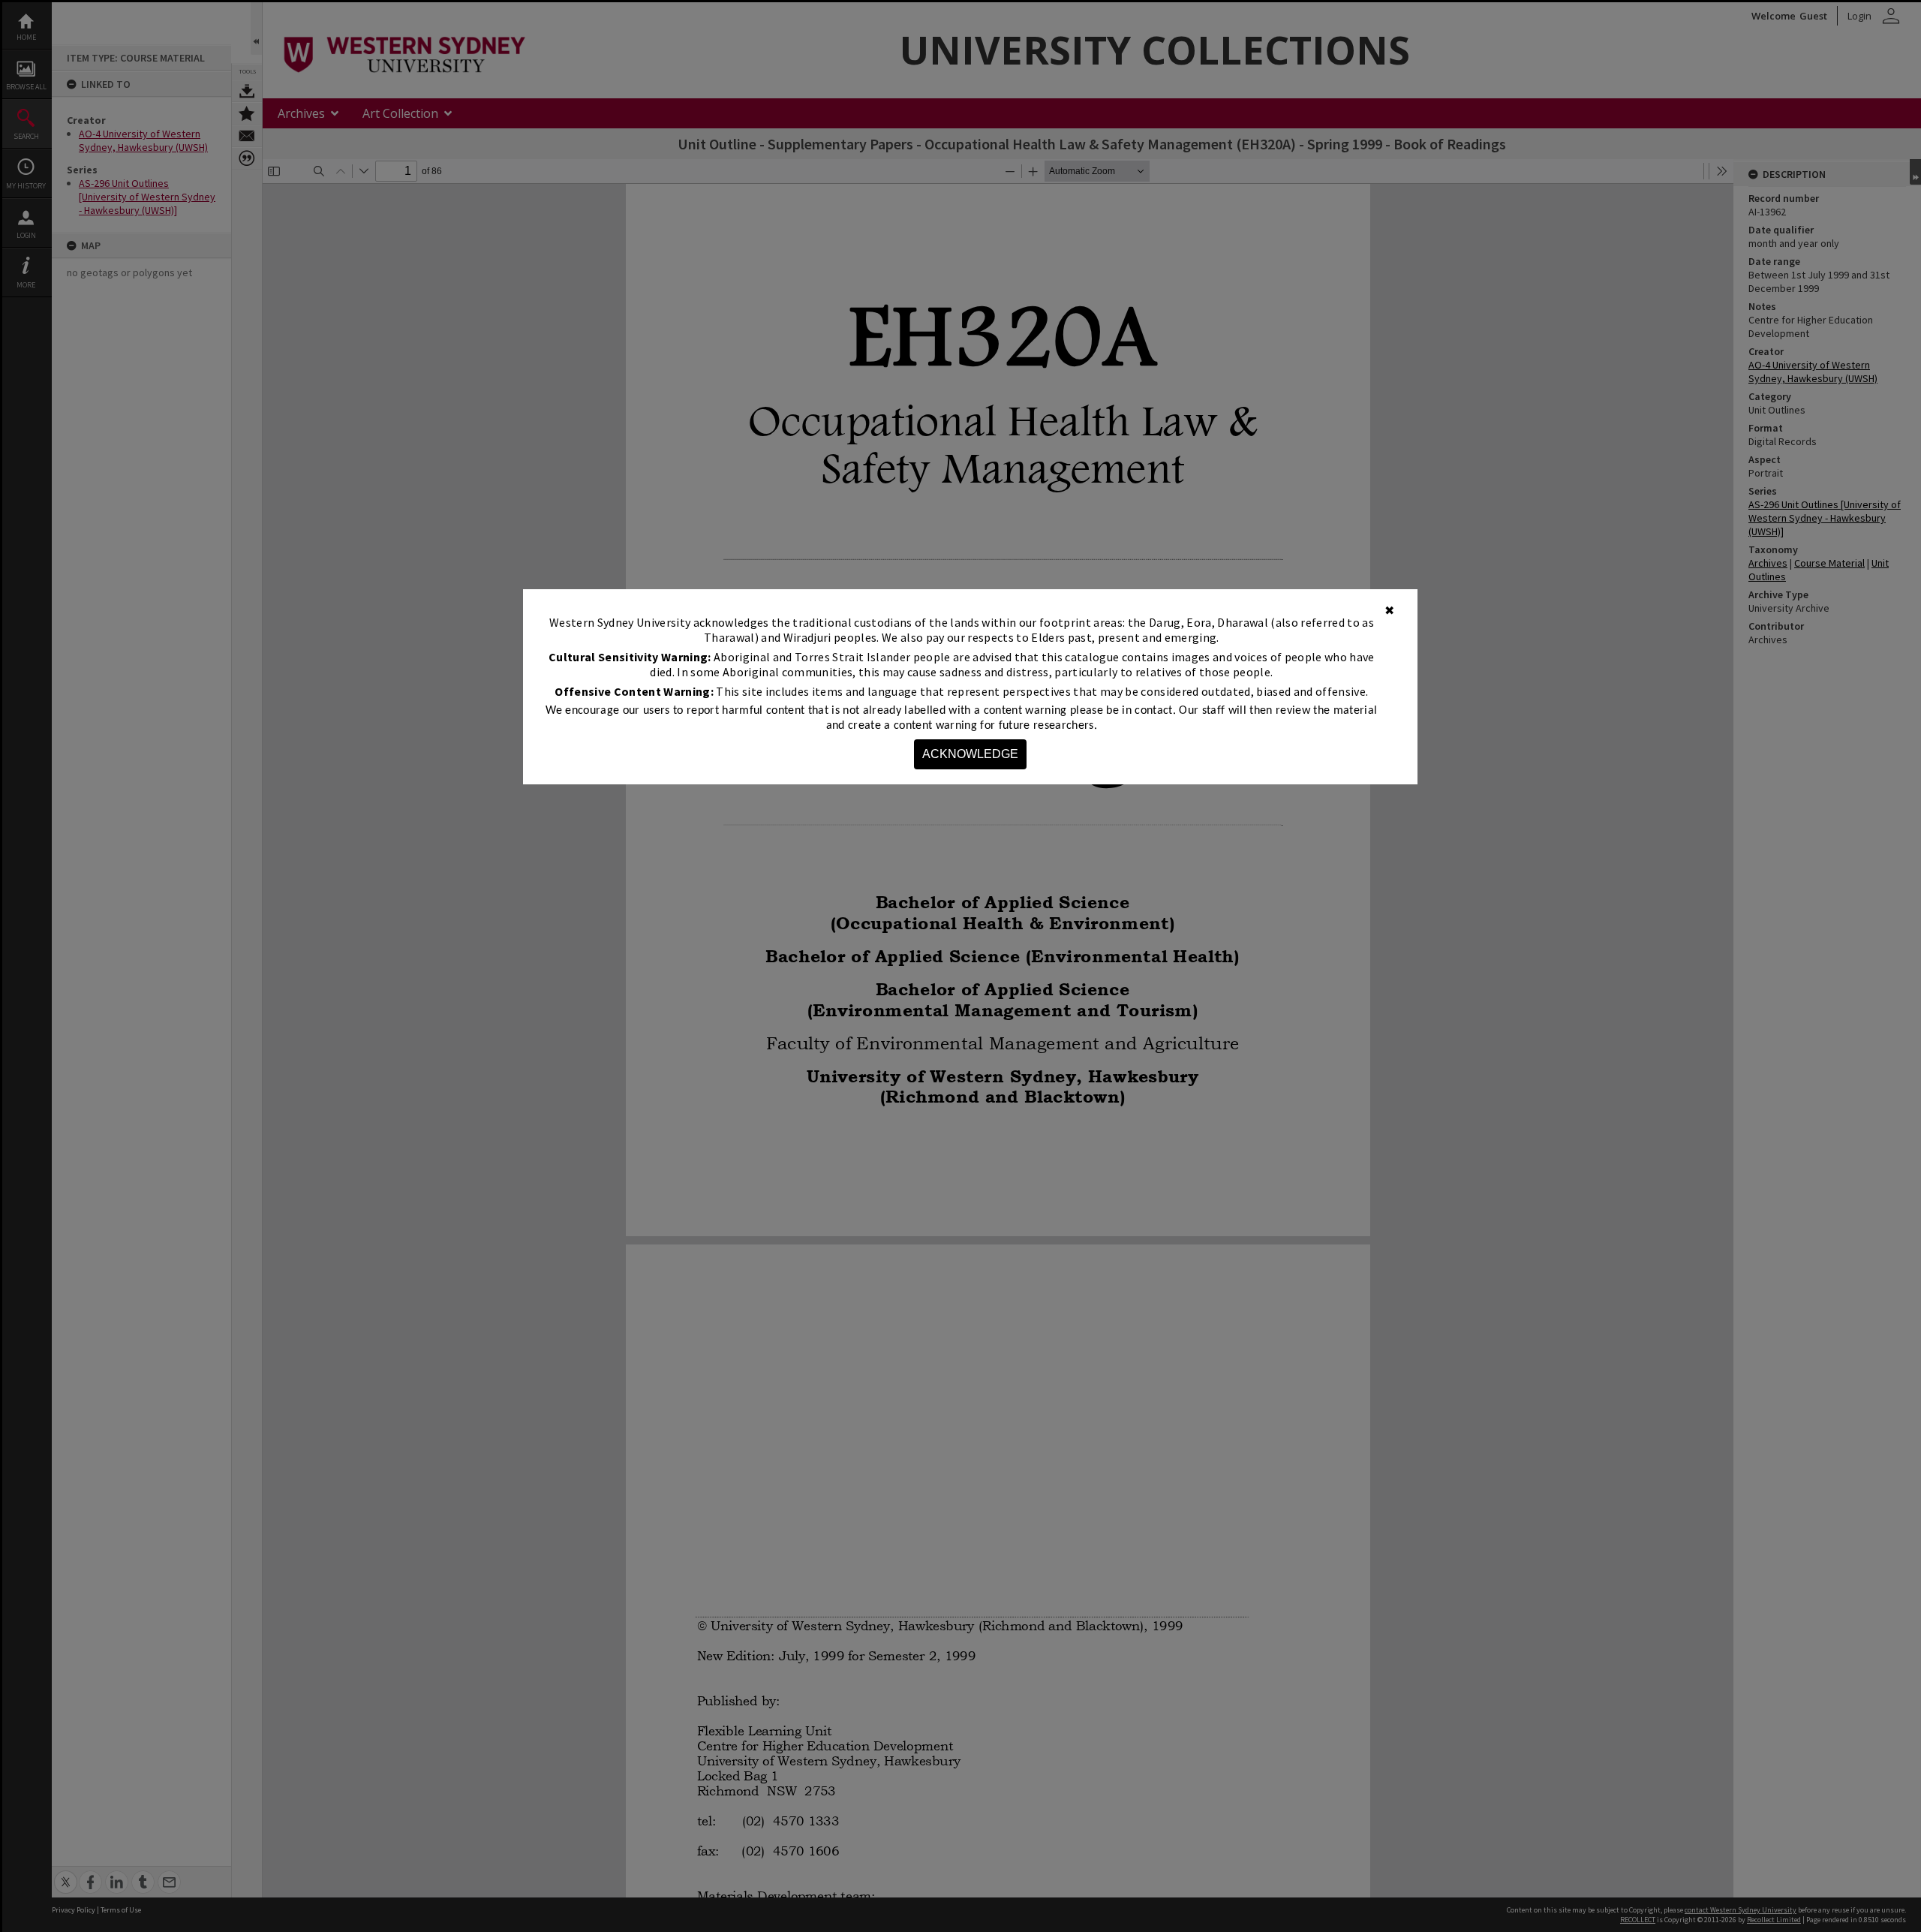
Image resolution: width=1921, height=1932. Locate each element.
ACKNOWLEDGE (970, 754)
